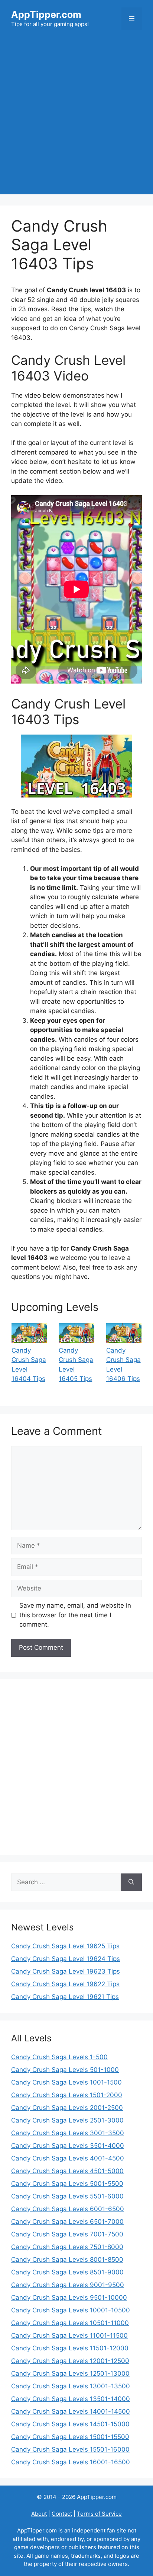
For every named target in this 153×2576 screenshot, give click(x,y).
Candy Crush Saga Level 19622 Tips (65, 1984)
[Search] (131, 1882)
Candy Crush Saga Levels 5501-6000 (67, 2196)
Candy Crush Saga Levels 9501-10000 (69, 2298)
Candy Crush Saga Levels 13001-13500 (71, 2386)
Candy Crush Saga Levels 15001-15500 (70, 2437)
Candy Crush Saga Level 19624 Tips (66, 1959)
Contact (62, 2514)
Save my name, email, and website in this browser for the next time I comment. (75, 1615)
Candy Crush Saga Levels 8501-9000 (67, 2272)
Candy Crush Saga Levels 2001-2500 (67, 2108)
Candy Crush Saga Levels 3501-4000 (68, 2146)
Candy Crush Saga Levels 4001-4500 (68, 2158)
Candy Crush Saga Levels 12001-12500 (70, 2361)
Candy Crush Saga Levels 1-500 (59, 2057)
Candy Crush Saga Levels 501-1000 (65, 2070)
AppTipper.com (46, 15)
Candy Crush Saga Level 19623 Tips (66, 1971)
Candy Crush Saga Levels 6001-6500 (68, 2209)
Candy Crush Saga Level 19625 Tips (65, 1946)
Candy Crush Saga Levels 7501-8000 (67, 2247)
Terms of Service (99, 2514)
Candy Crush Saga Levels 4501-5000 (67, 2171)
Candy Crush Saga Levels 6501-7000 (67, 2222)
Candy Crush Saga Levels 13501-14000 (71, 2399)
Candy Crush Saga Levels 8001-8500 (67, 2260)
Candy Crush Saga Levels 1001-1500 (66, 2082)
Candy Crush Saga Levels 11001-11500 (69, 2335)
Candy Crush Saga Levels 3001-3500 (68, 2133)
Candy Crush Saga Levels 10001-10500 (71, 2310)
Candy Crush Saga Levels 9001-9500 (68, 2285)
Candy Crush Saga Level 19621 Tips (65, 1997)
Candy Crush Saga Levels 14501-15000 (70, 2424)
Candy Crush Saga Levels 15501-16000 (70, 2449)
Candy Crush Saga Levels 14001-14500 (71, 2411)
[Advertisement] (76, 118)
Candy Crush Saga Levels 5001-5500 (67, 2184)
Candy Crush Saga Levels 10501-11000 (70, 2323)
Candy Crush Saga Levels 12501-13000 (70, 2373)
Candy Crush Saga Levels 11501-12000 (70, 2348)
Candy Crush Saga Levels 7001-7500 (67, 2234)
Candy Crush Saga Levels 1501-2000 (67, 2095)
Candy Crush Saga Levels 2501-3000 (67, 2120)
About (39, 2514)
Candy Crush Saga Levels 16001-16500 (71, 2462)
